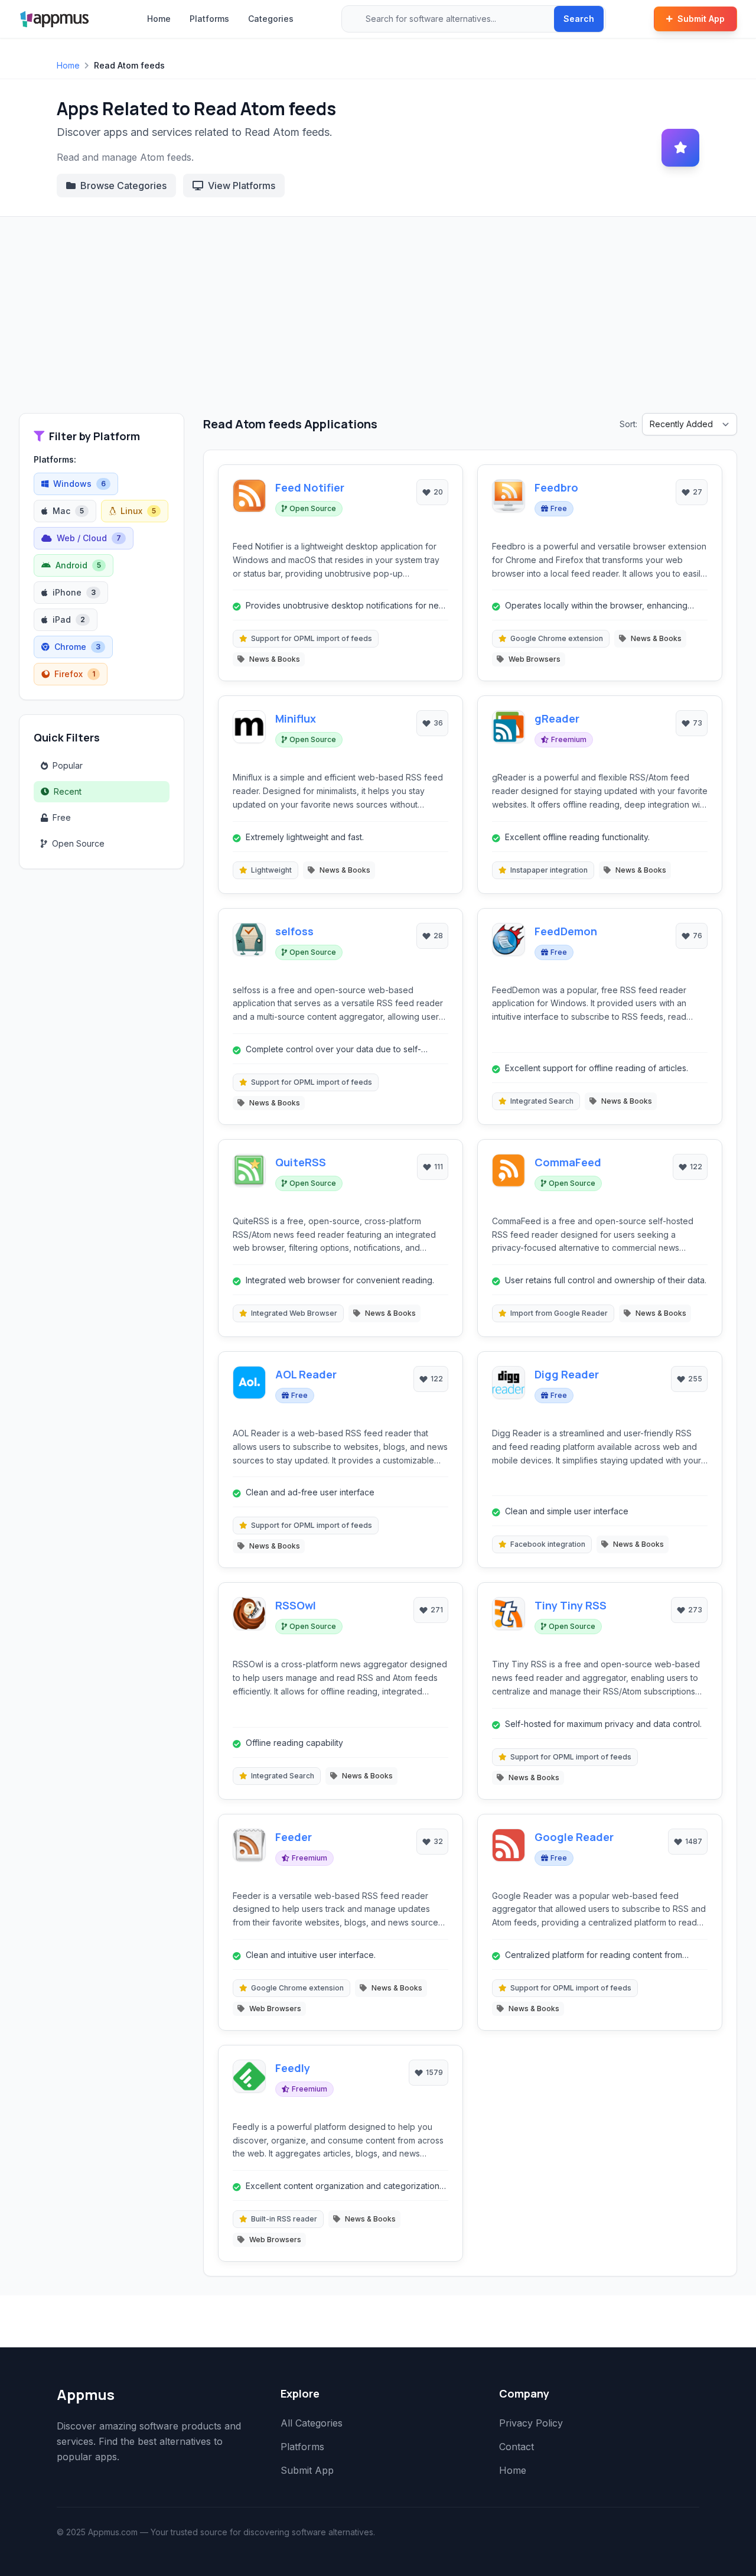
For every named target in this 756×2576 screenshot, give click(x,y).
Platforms (209, 19)
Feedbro (556, 487)
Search (579, 19)
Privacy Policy (531, 2423)
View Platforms (242, 186)
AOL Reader (306, 1374)
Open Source (78, 843)
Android (78, 565)
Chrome (77, 647)
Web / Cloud (89, 538)
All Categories (312, 2423)
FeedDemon (566, 931)
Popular (68, 765)
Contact (517, 2447)
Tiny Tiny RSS (571, 1605)
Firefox (75, 674)
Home (159, 19)
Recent (68, 791)
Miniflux (296, 718)
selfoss (294, 931)
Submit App (701, 19)
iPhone (74, 592)
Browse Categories (123, 186)
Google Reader (574, 1837)
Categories (271, 19)
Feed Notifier (310, 487)
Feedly (293, 2068)
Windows (79, 484)
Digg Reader (567, 1374)
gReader (557, 718)
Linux (138, 511)
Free (62, 817)
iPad (69, 619)
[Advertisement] (378, 324)
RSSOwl (296, 1605)
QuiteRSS (301, 1162)
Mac (68, 511)
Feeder (294, 1837)
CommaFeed (568, 1162)
